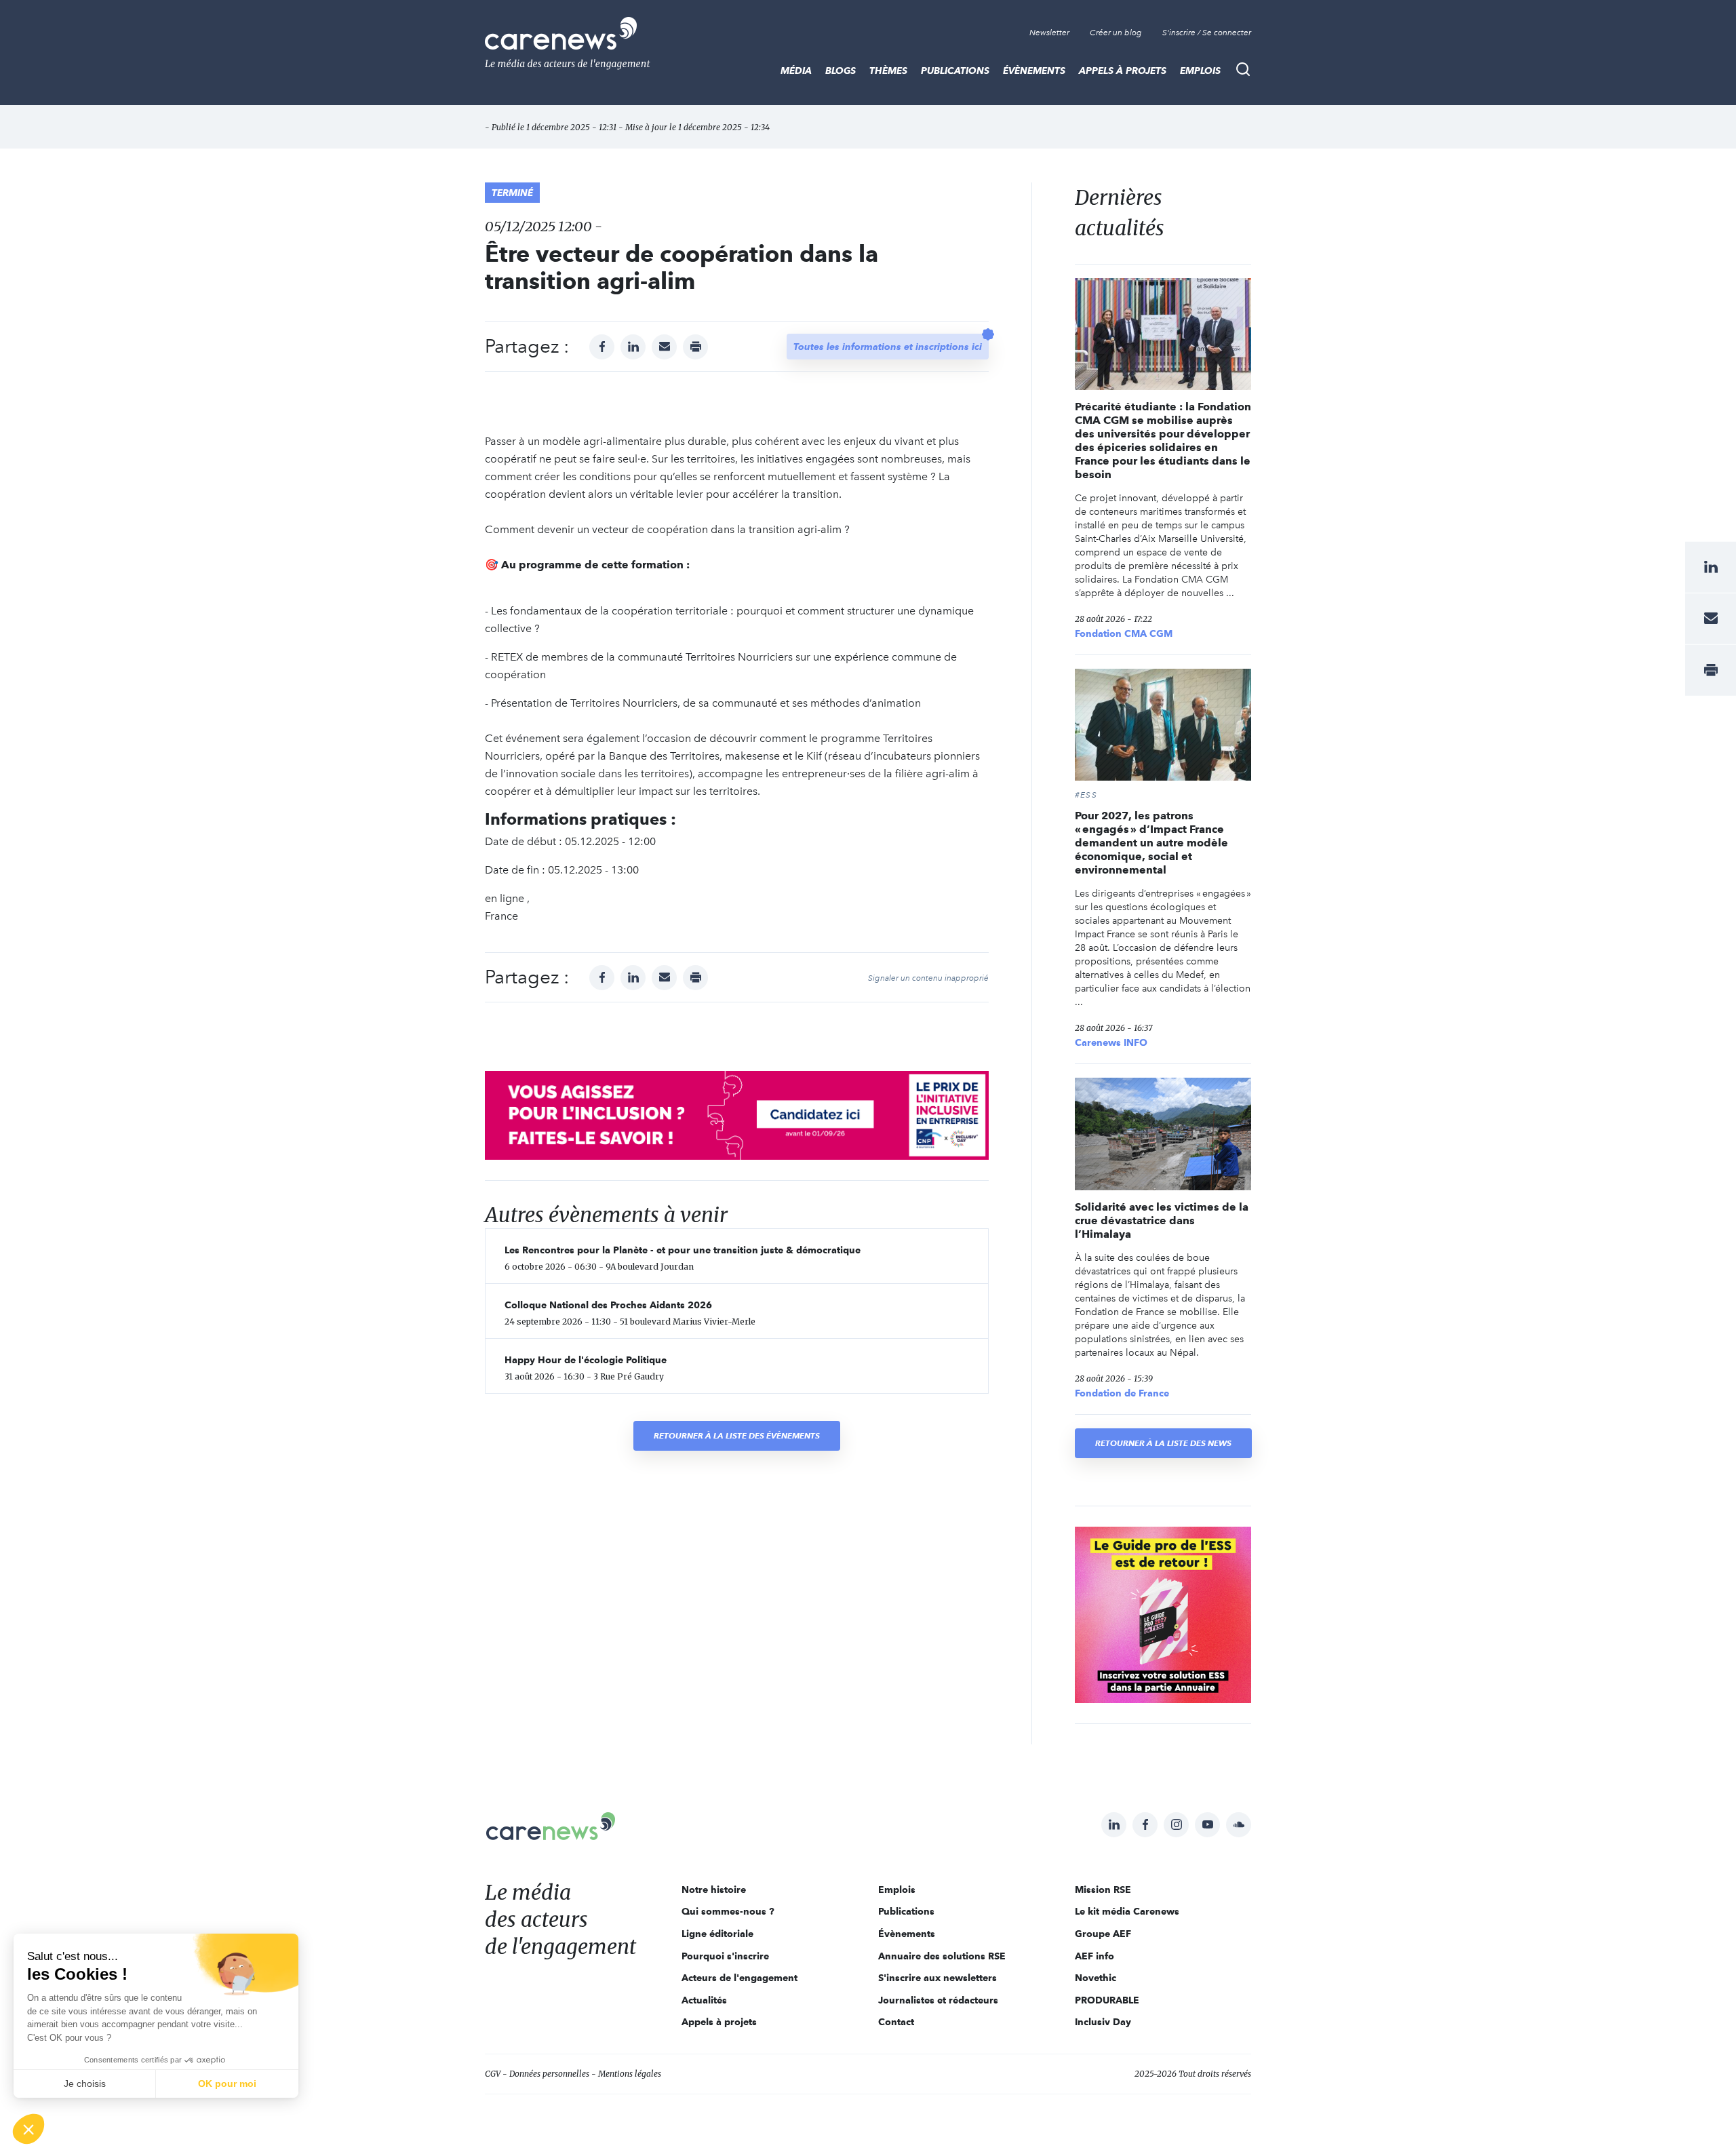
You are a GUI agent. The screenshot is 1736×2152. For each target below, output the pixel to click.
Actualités (704, 2000)
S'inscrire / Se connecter (1207, 33)
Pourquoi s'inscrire (725, 1956)
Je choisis (85, 2083)
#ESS (1086, 795)
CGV (493, 2074)
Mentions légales (630, 2074)
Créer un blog (1116, 33)
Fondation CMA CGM (1124, 633)
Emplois (1200, 71)
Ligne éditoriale (717, 1934)
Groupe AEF (1103, 1934)
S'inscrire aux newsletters (938, 1978)
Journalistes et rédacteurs (938, 2000)
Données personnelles (549, 2074)
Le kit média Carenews (1127, 1911)
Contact (896, 2022)
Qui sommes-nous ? (728, 1911)
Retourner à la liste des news (1163, 1443)
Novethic (1096, 1978)
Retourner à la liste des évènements (737, 1435)
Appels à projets (1123, 71)
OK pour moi (227, 2083)
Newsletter (1049, 33)
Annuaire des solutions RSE (942, 1956)
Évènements (1034, 71)
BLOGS (841, 71)
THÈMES (888, 71)
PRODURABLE (1107, 2000)
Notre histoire (714, 1890)
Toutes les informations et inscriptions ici (888, 347)
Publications (955, 71)
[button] (28, 2129)
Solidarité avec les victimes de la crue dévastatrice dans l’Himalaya (1162, 1220)
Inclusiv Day (1103, 2022)
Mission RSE (1103, 1890)
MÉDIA (796, 71)
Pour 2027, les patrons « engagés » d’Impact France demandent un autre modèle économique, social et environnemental (1151, 843)
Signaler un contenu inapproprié (928, 978)
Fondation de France (1122, 1393)
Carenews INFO (1111, 1042)
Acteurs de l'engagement (739, 1978)
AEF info (1094, 1956)
